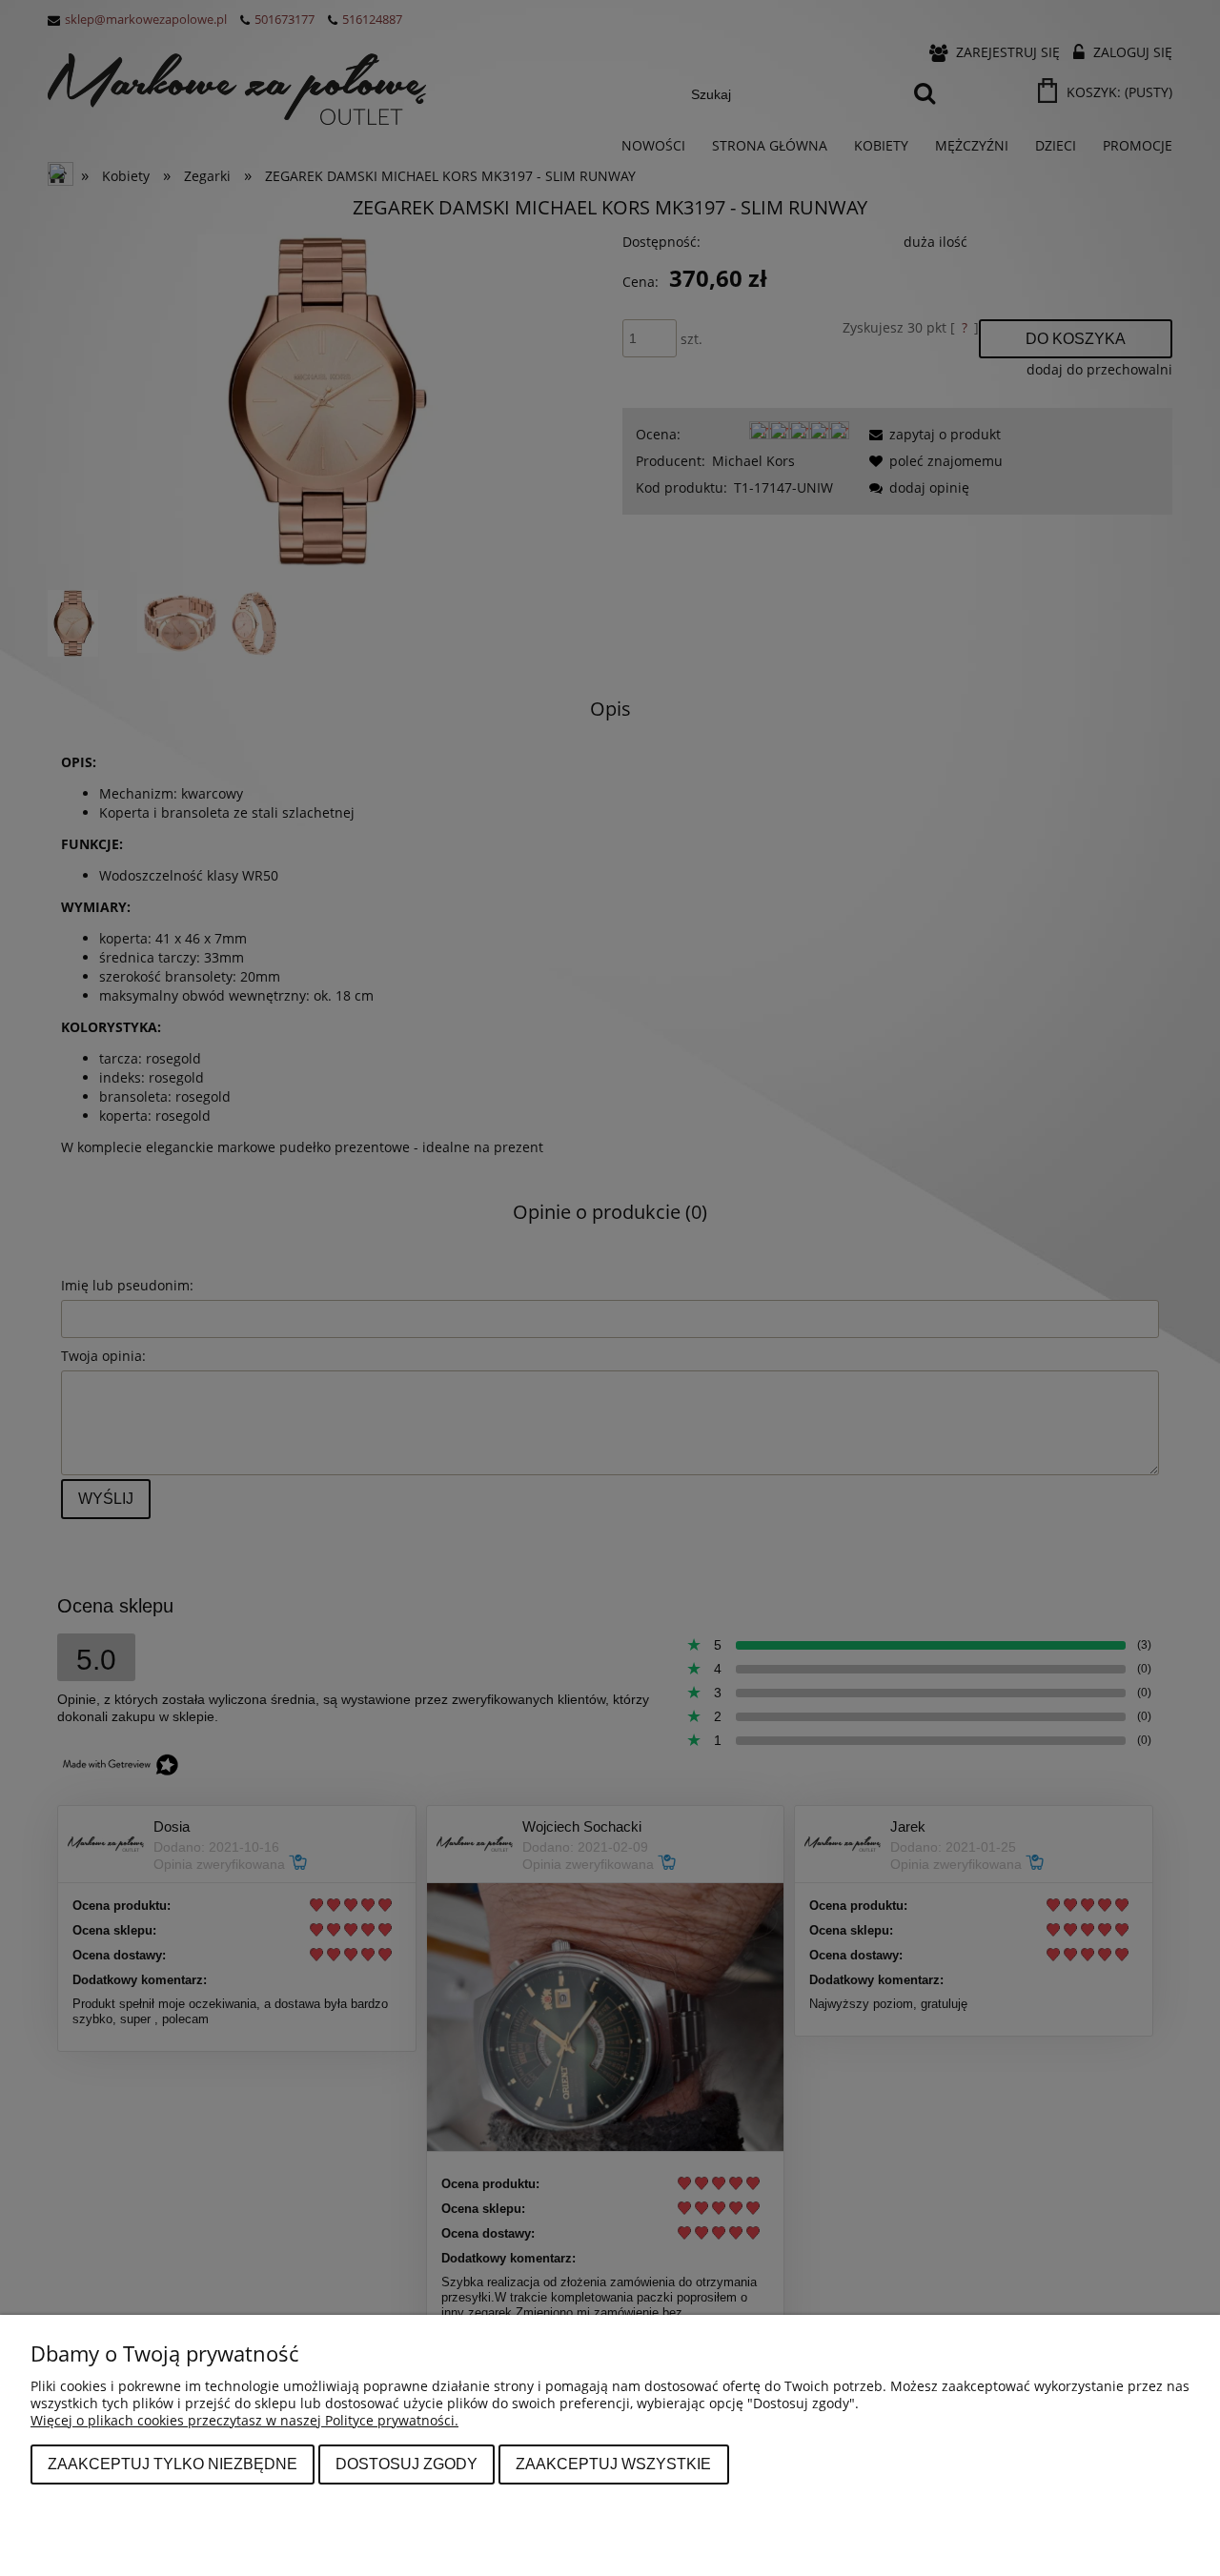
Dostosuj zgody (407, 2464)
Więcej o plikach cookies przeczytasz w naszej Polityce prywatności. (244, 2420)
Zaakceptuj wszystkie (613, 2464)
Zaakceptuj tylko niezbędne (173, 2464)
